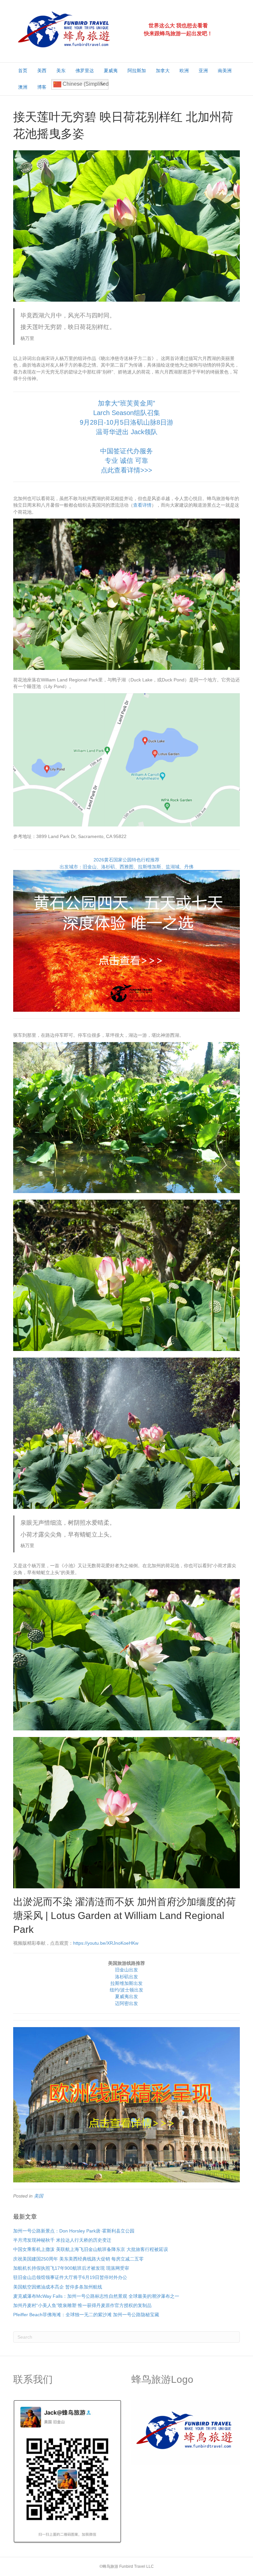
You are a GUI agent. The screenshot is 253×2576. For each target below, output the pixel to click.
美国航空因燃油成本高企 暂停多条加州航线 (58, 2287)
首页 (23, 71)
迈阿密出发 (126, 2003)
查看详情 (142, 505)
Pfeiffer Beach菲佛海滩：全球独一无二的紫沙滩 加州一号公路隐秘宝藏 (86, 2315)
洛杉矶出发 (126, 1977)
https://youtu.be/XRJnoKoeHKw (106, 1943)
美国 (39, 2196)
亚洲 (203, 71)
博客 (42, 87)
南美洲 (225, 71)
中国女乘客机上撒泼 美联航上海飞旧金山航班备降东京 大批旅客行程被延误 (91, 2249)
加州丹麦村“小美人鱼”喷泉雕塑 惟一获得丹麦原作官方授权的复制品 (82, 2305)
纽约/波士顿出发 (126, 1990)
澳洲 (23, 87)
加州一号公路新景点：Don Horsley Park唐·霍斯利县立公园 (74, 2231)
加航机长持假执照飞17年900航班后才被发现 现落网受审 (71, 2268)
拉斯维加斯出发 (126, 1983)
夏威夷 (111, 71)
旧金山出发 (126, 1970)
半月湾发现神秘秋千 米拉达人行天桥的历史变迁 (62, 2240)
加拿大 (163, 71)
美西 (42, 71)
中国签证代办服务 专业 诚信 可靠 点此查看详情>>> (126, 461)
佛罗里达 (85, 71)
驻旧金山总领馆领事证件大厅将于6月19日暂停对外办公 (70, 2277)
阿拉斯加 (137, 71)
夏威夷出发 (126, 1996)
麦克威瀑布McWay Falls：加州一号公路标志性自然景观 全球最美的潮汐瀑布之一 (96, 2296)
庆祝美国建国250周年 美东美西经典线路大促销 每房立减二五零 (78, 2259)
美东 (61, 71)
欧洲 (184, 71)
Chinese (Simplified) (85, 84)
